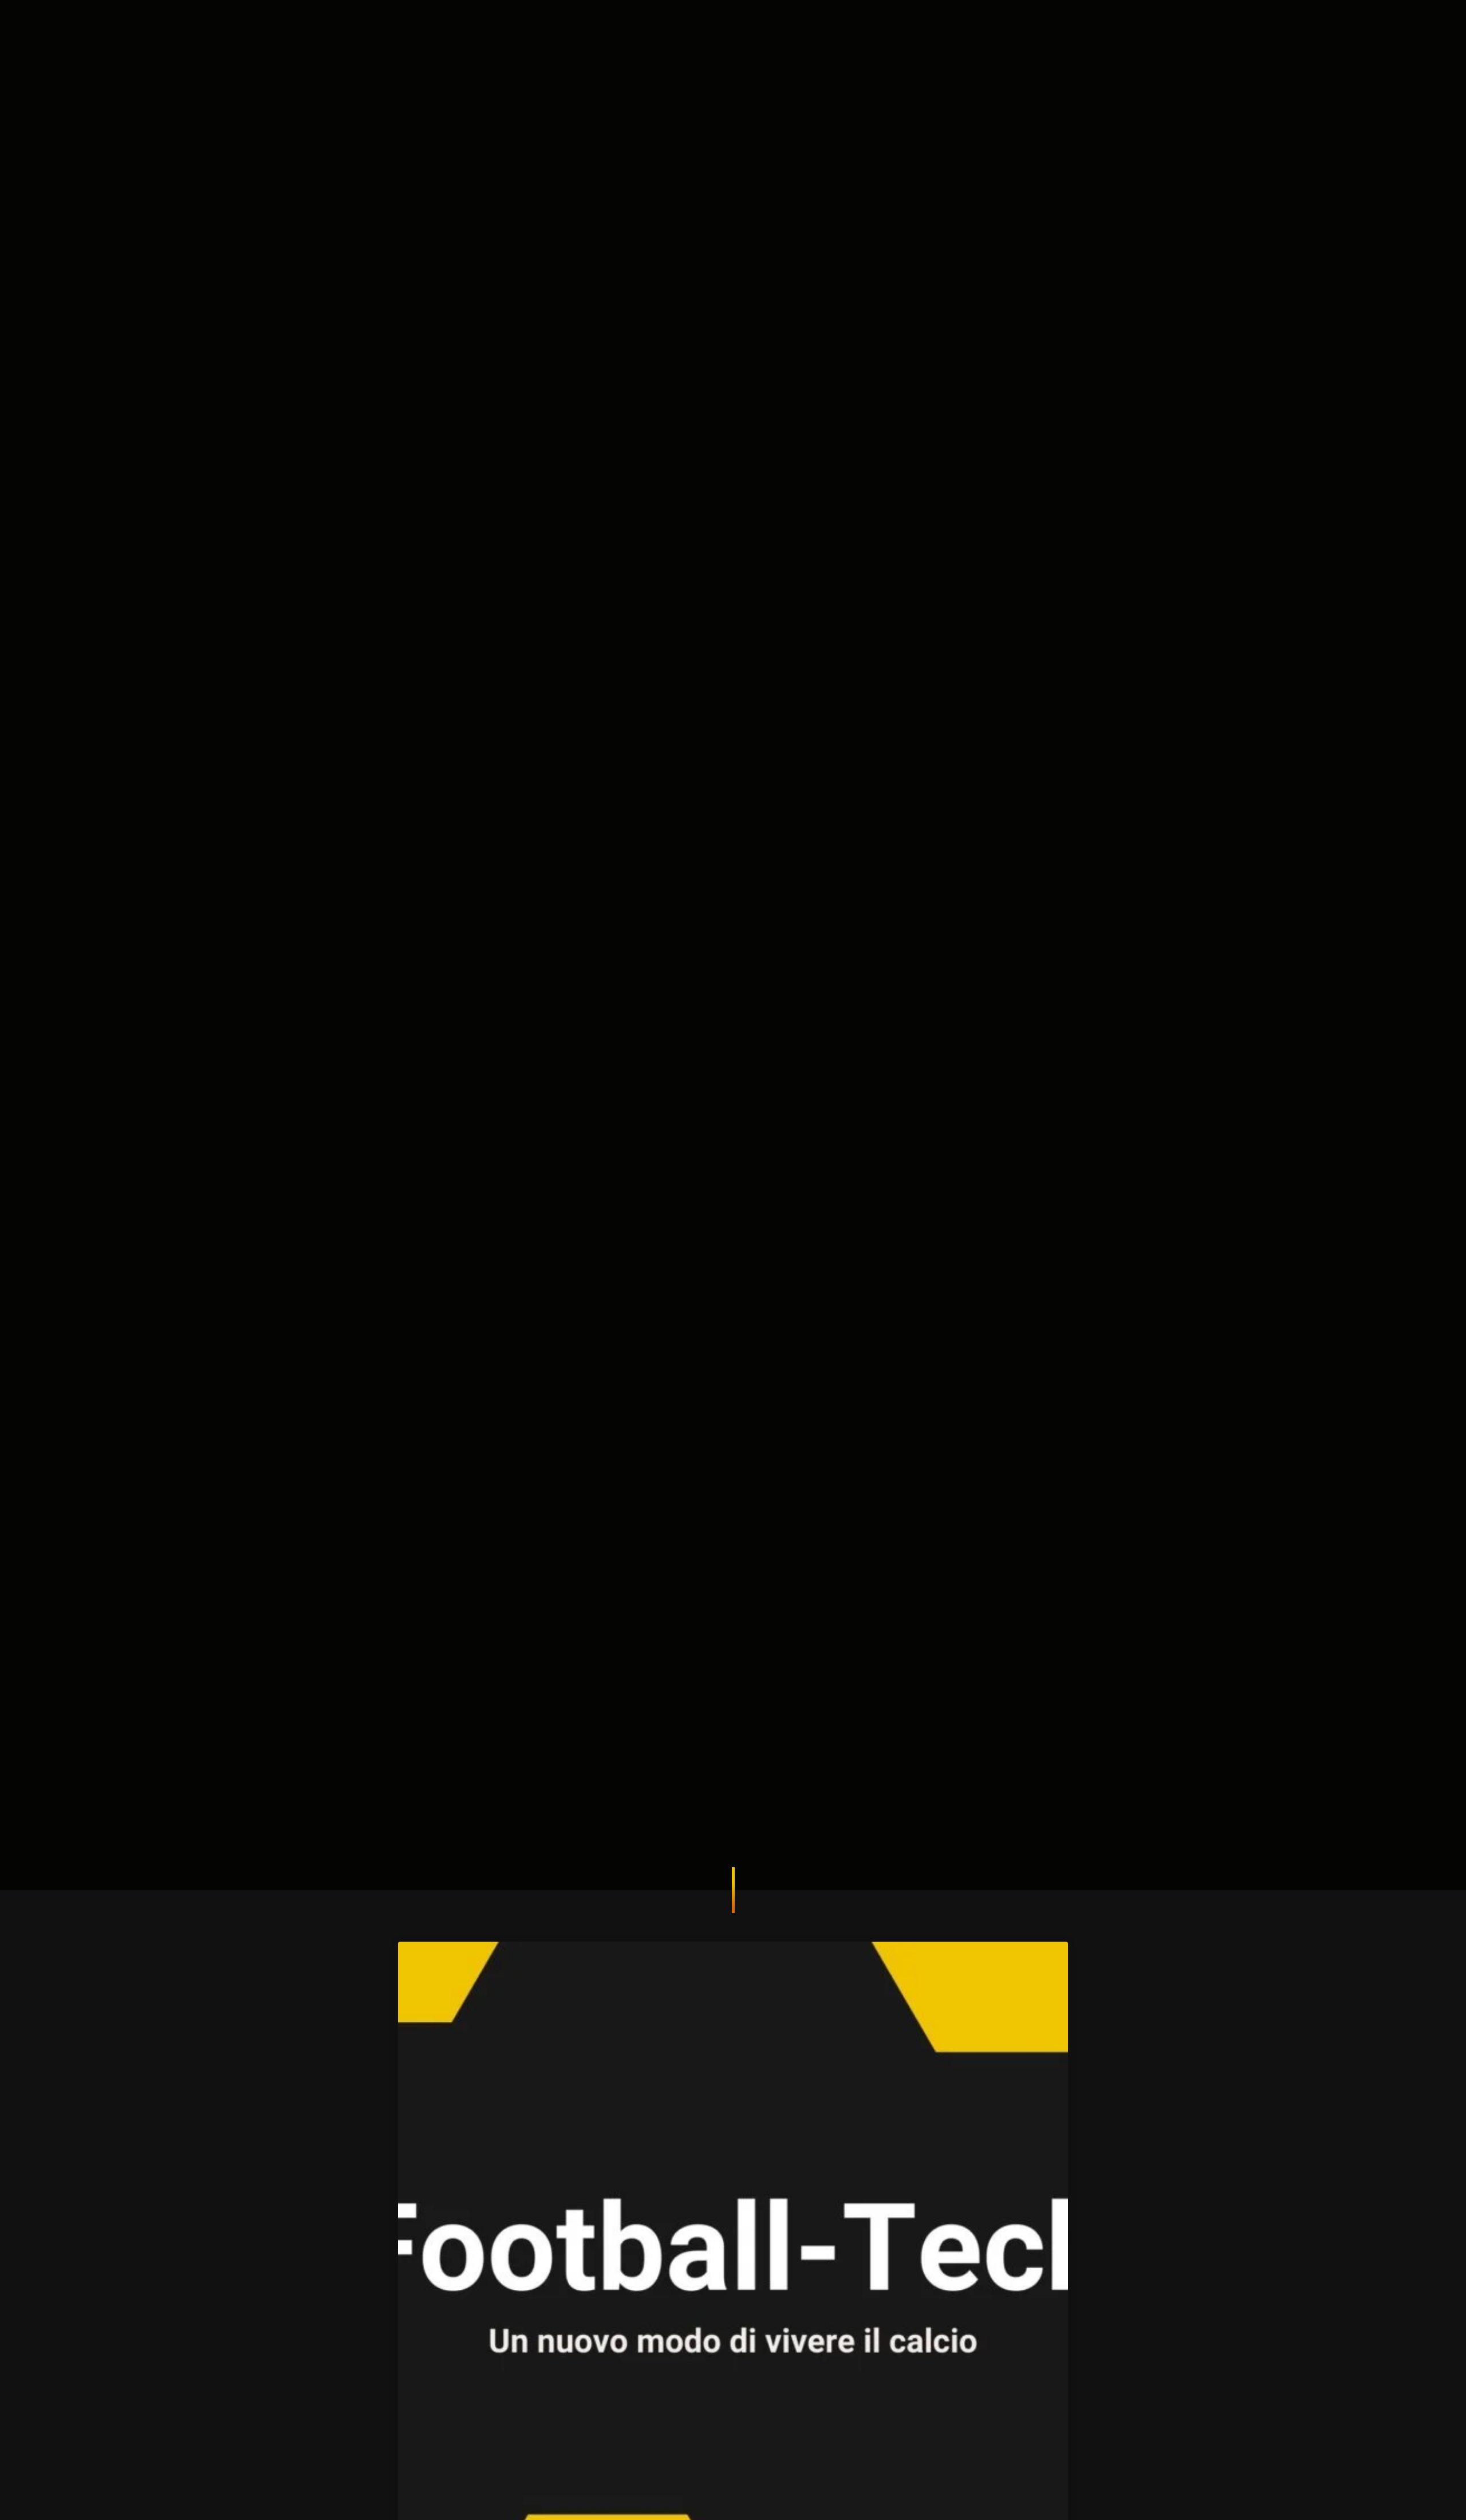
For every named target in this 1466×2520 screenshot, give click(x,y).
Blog (886, 26)
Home (641, 26)
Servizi (758, 26)
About (699, 26)
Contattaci (1076, 26)
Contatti (825, 26)
